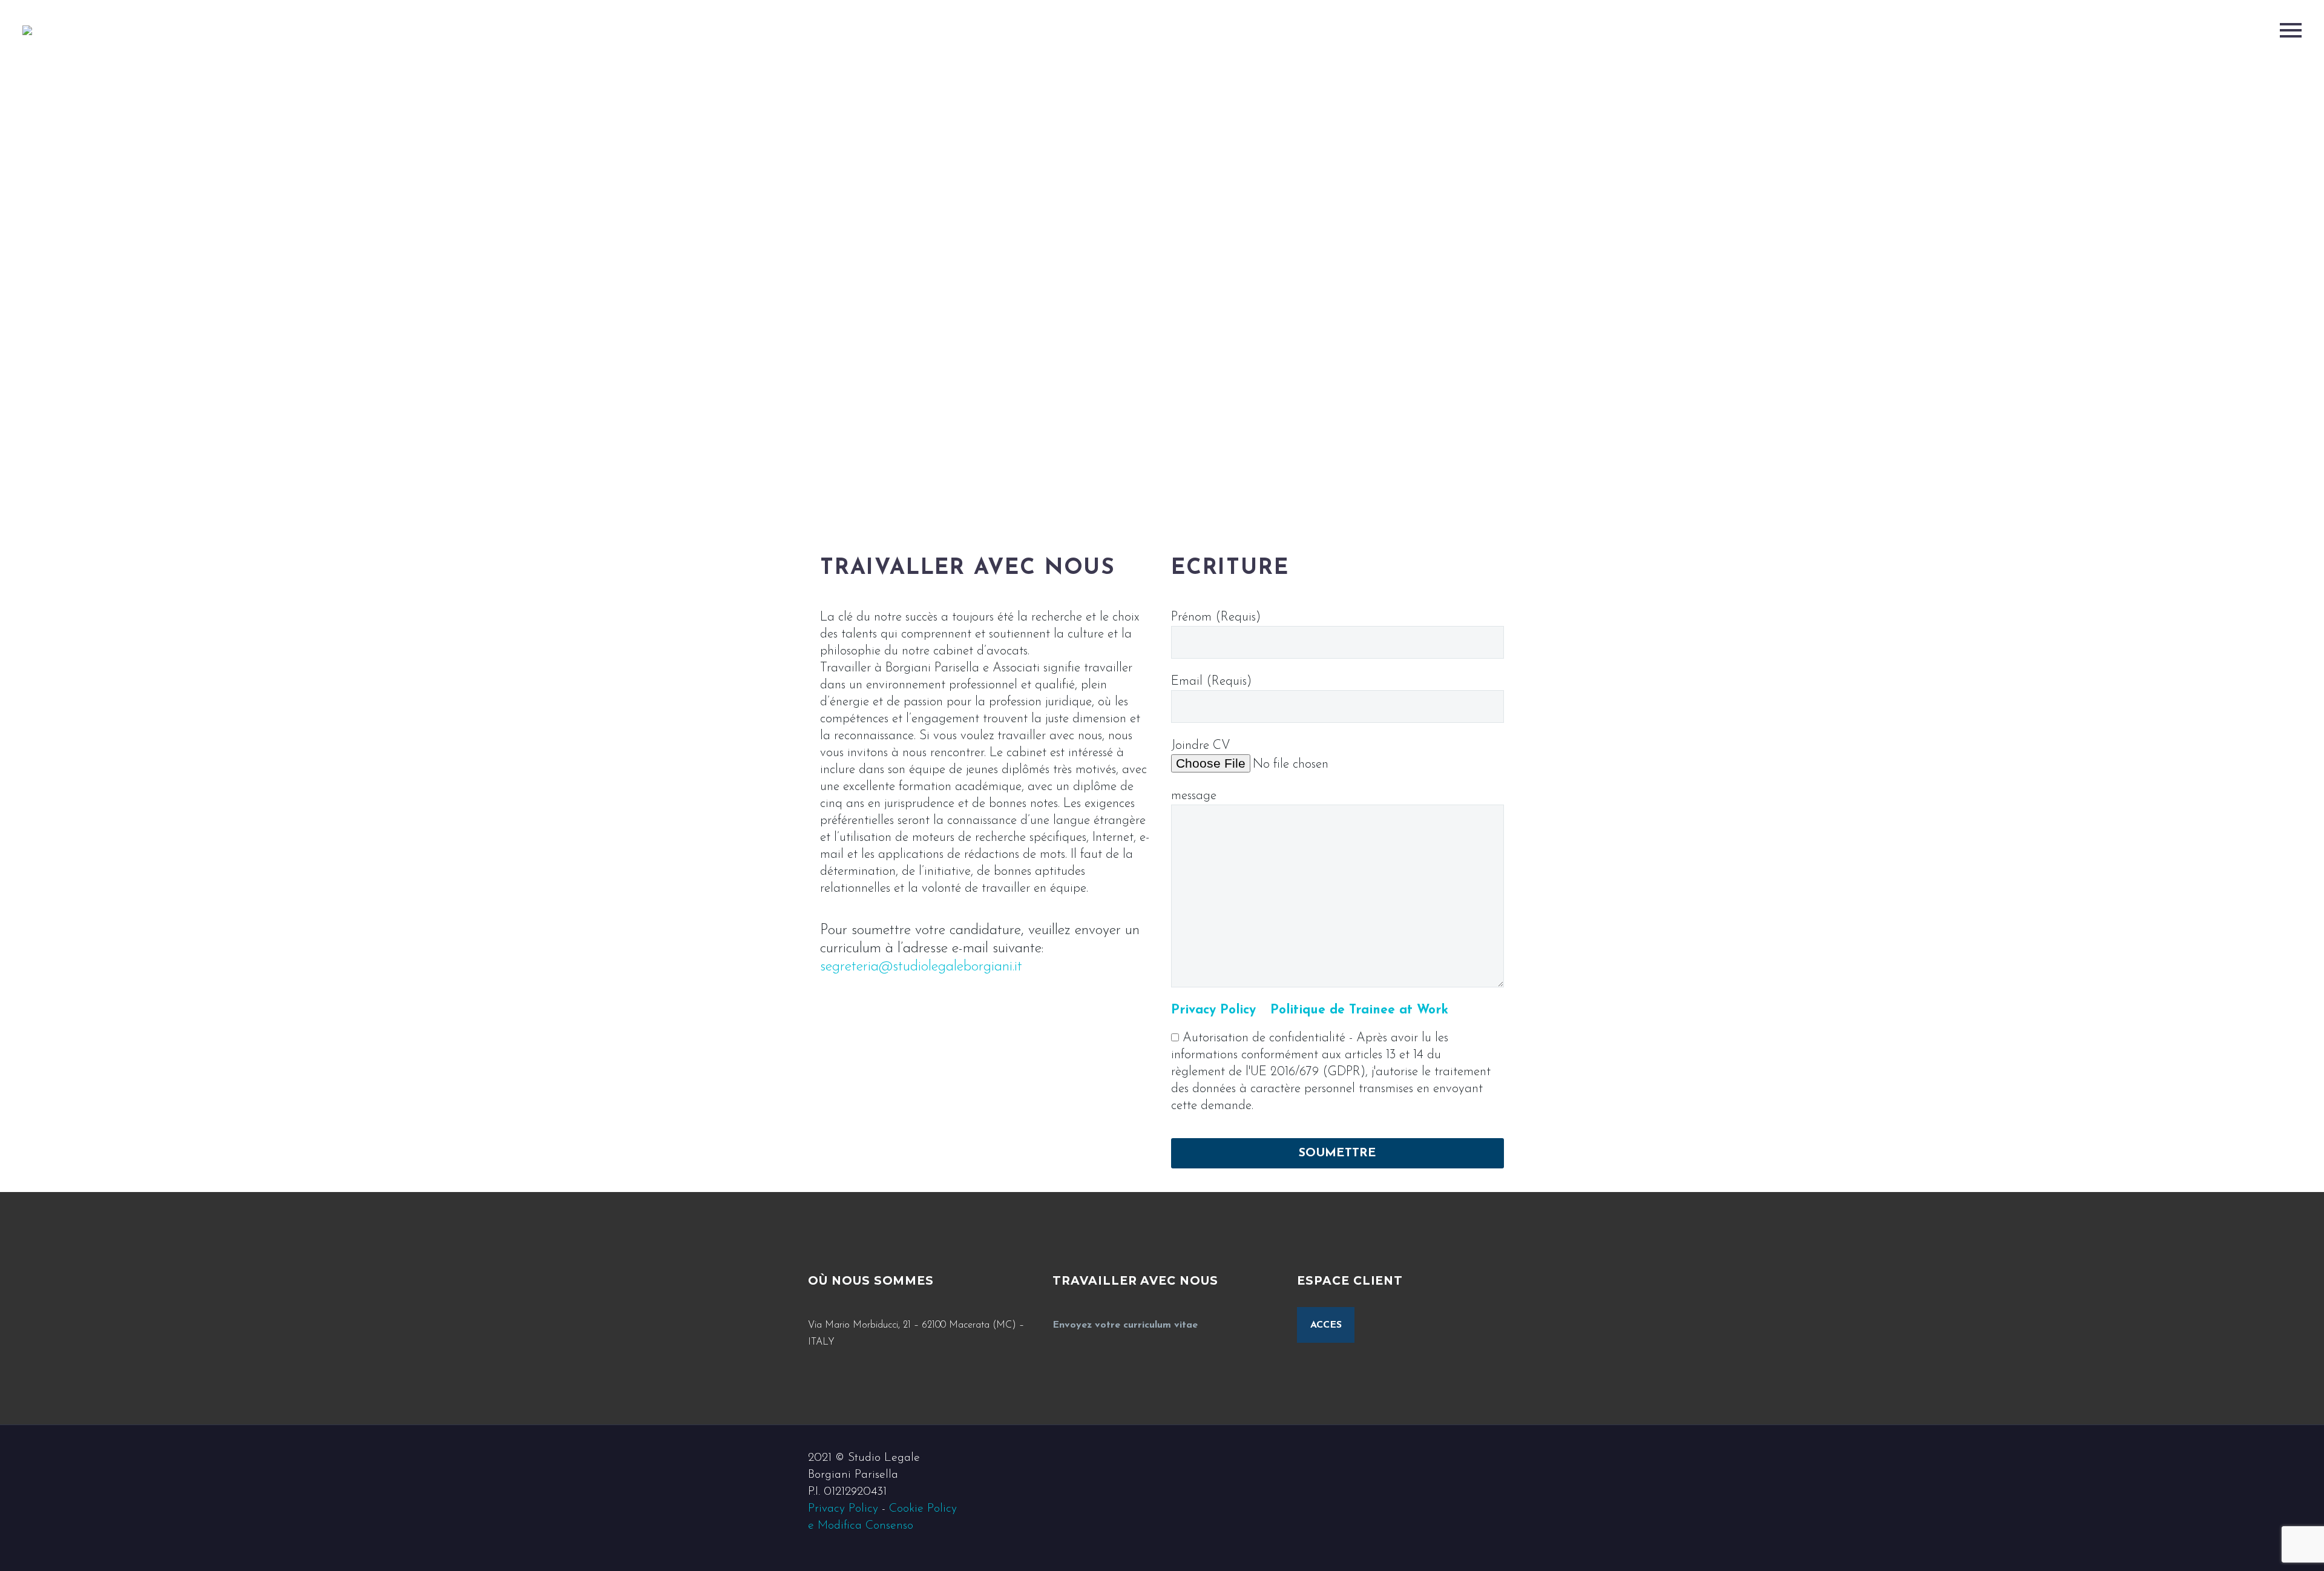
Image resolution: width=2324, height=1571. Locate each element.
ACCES (1326, 1325)
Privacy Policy (843, 1509)
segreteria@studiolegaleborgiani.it (921, 967)
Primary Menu (2291, 30)
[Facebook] (1481, 1458)
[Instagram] (1512, 1458)
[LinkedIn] (1497, 1458)
